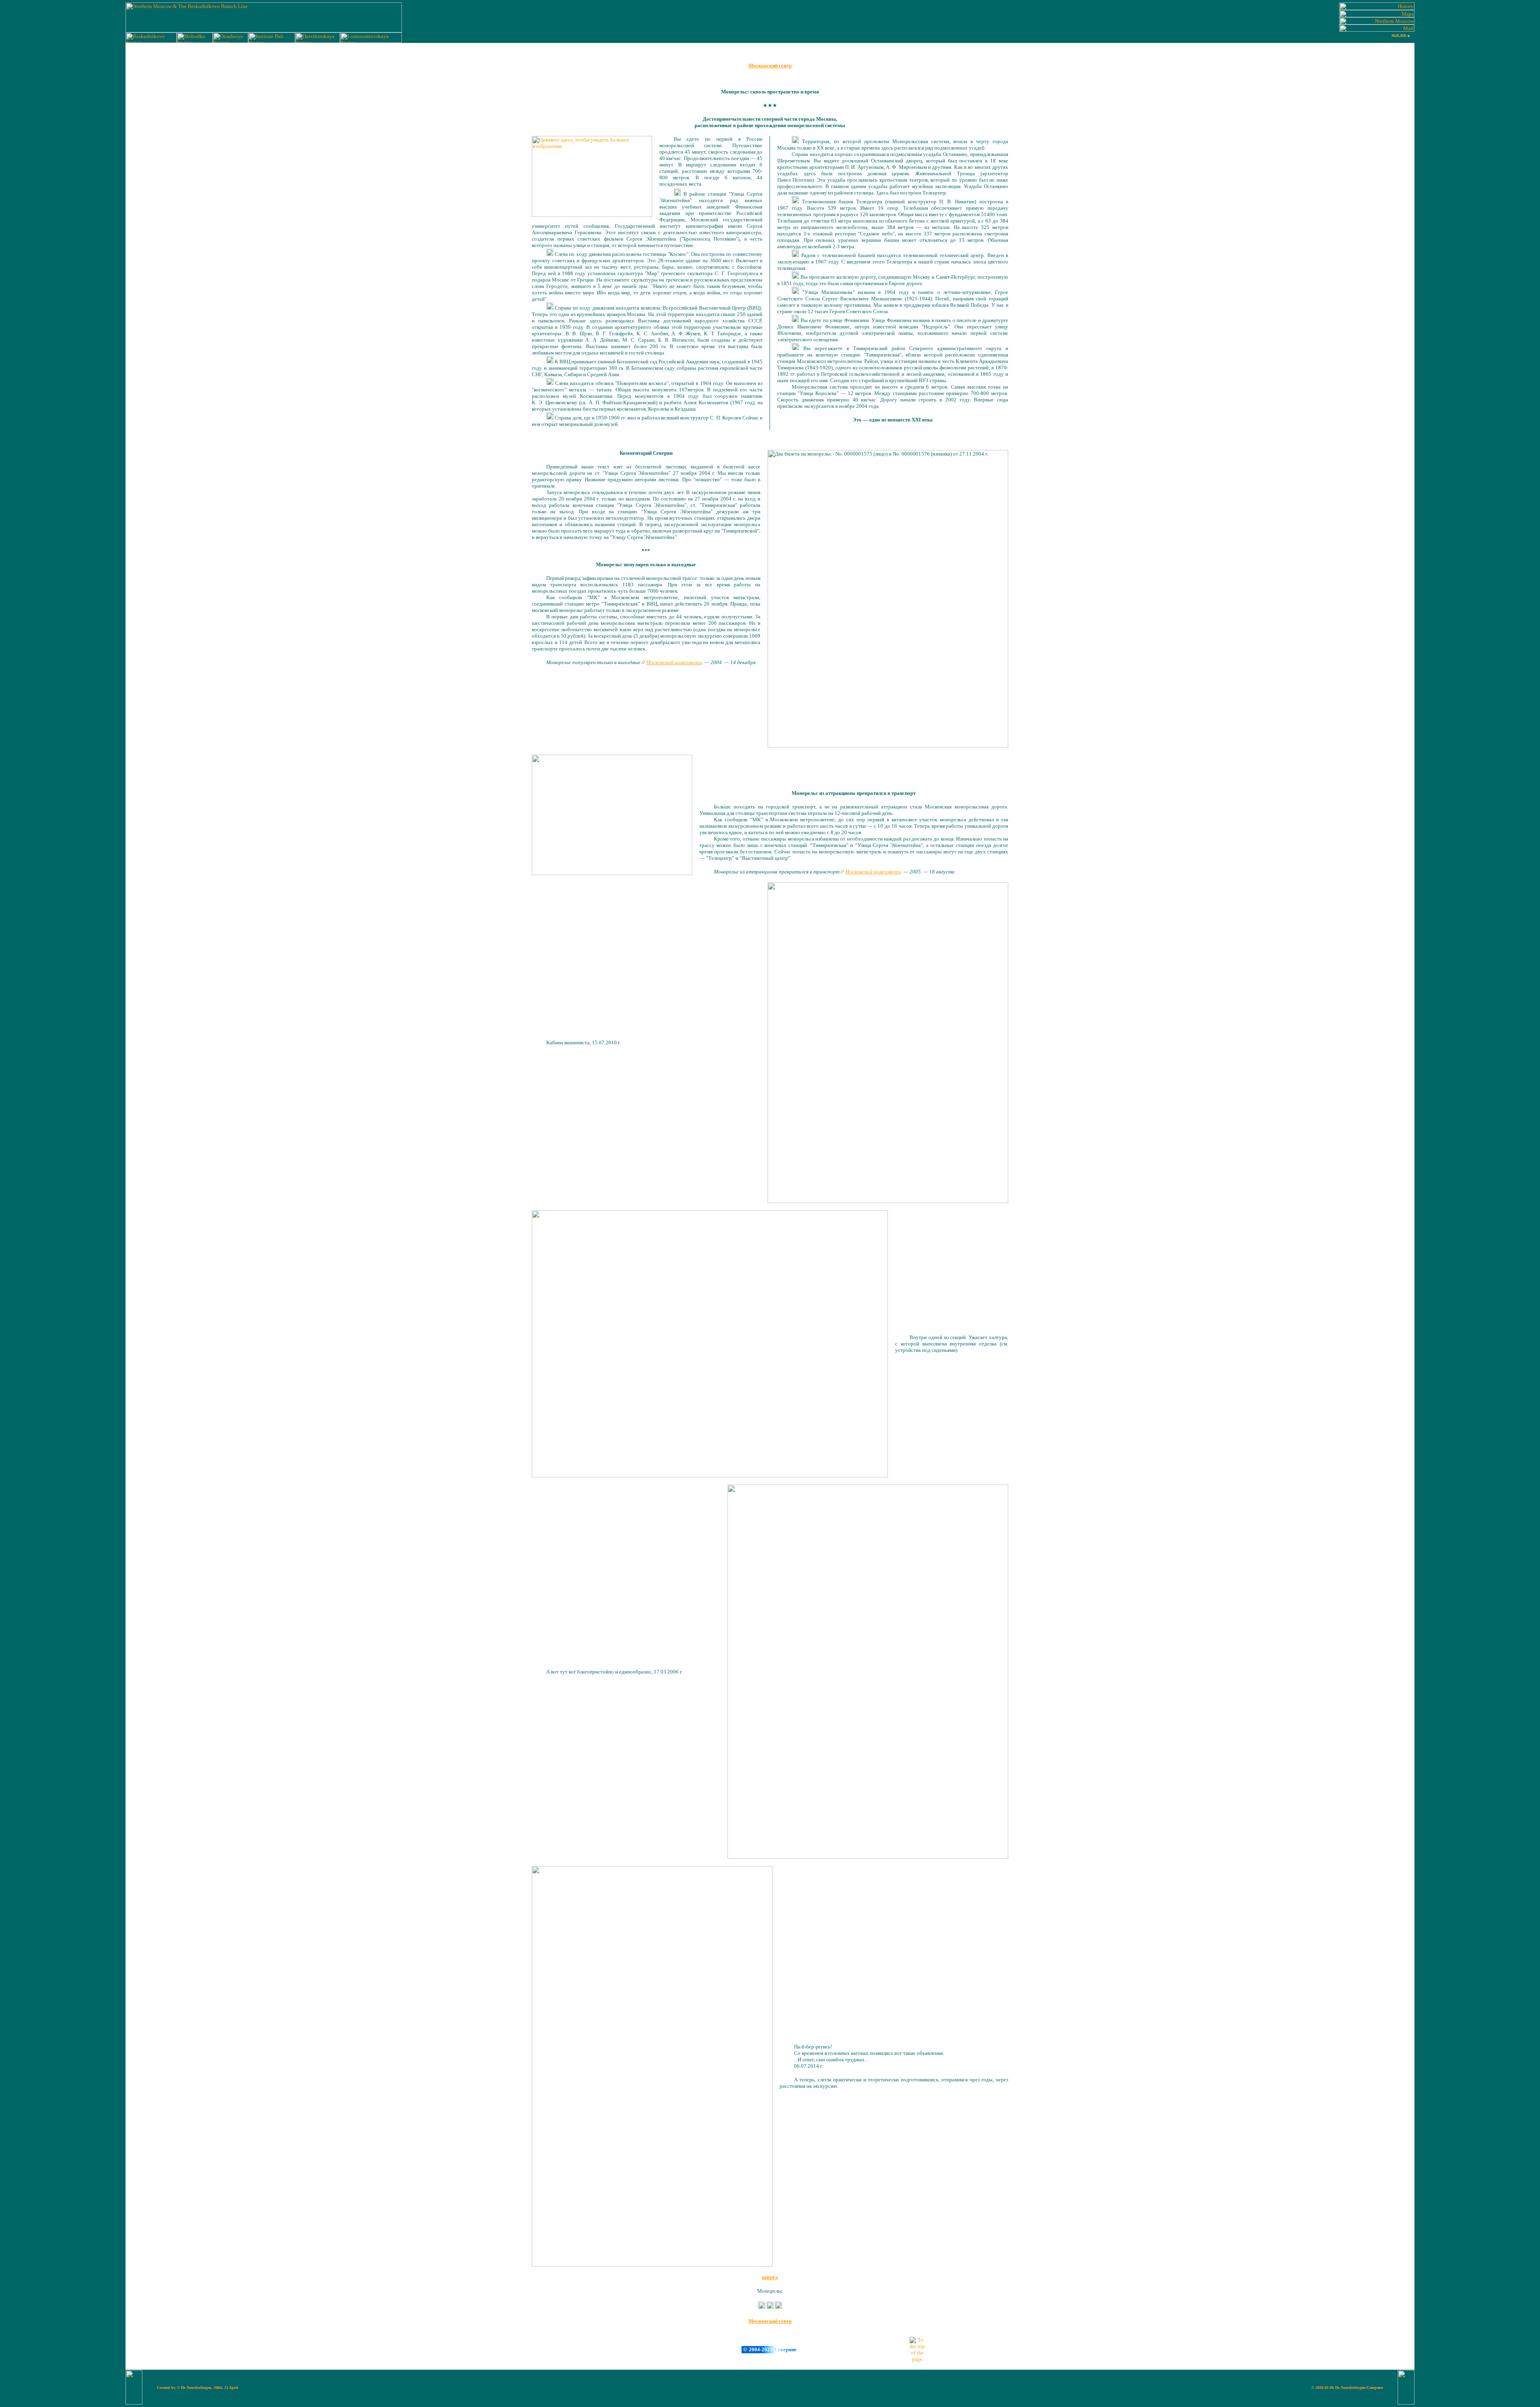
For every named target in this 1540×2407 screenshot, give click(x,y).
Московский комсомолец (674, 662)
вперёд (770, 2277)
